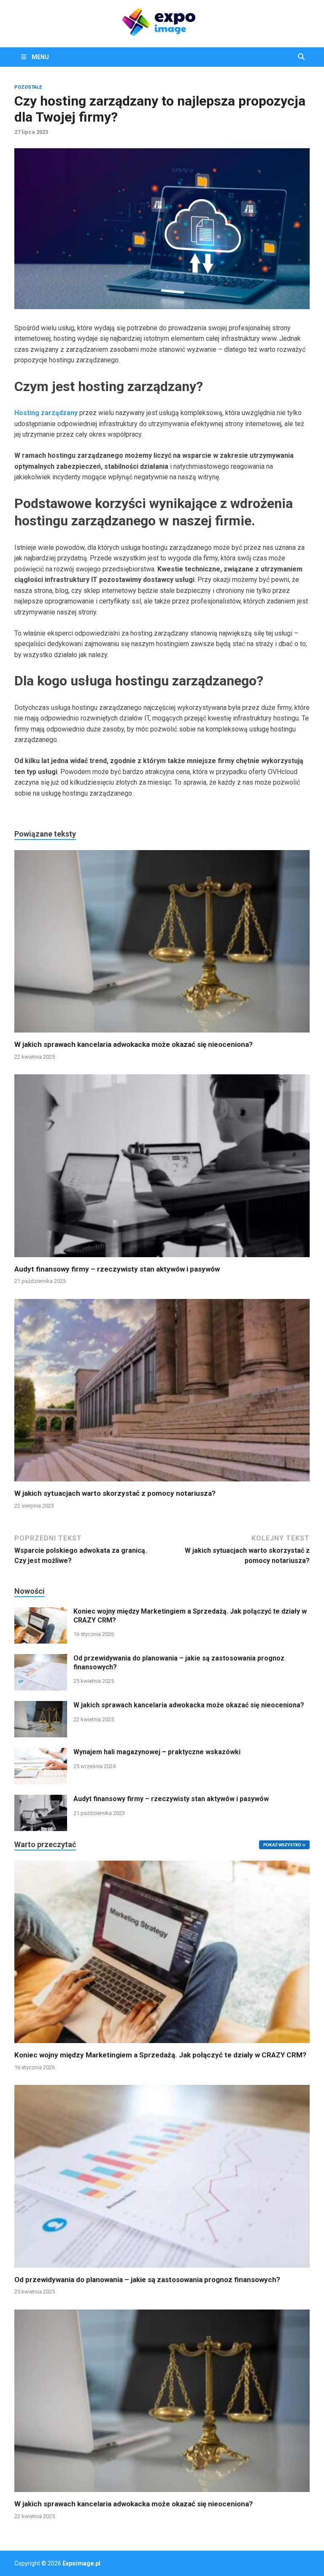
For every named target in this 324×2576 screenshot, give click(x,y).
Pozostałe (28, 87)
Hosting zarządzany (46, 413)
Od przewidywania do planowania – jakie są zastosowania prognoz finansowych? (147, 2280)
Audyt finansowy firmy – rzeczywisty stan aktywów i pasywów (117, 1269)
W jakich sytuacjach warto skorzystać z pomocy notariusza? (115, 1493)
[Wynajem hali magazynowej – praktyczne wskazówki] (41, 1753)
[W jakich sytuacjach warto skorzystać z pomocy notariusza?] (162, 1393)
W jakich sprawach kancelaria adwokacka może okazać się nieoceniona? (134, 1044)
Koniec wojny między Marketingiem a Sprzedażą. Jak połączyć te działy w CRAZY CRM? (160, 2055)
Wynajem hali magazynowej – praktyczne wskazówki (157, 1752)
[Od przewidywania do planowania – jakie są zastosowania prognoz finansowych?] (41, 1659)
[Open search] (301, 57)
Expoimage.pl (81, 2563)
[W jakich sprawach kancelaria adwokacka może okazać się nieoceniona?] (162, 944)
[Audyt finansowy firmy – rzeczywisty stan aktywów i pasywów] (162, 1169)
